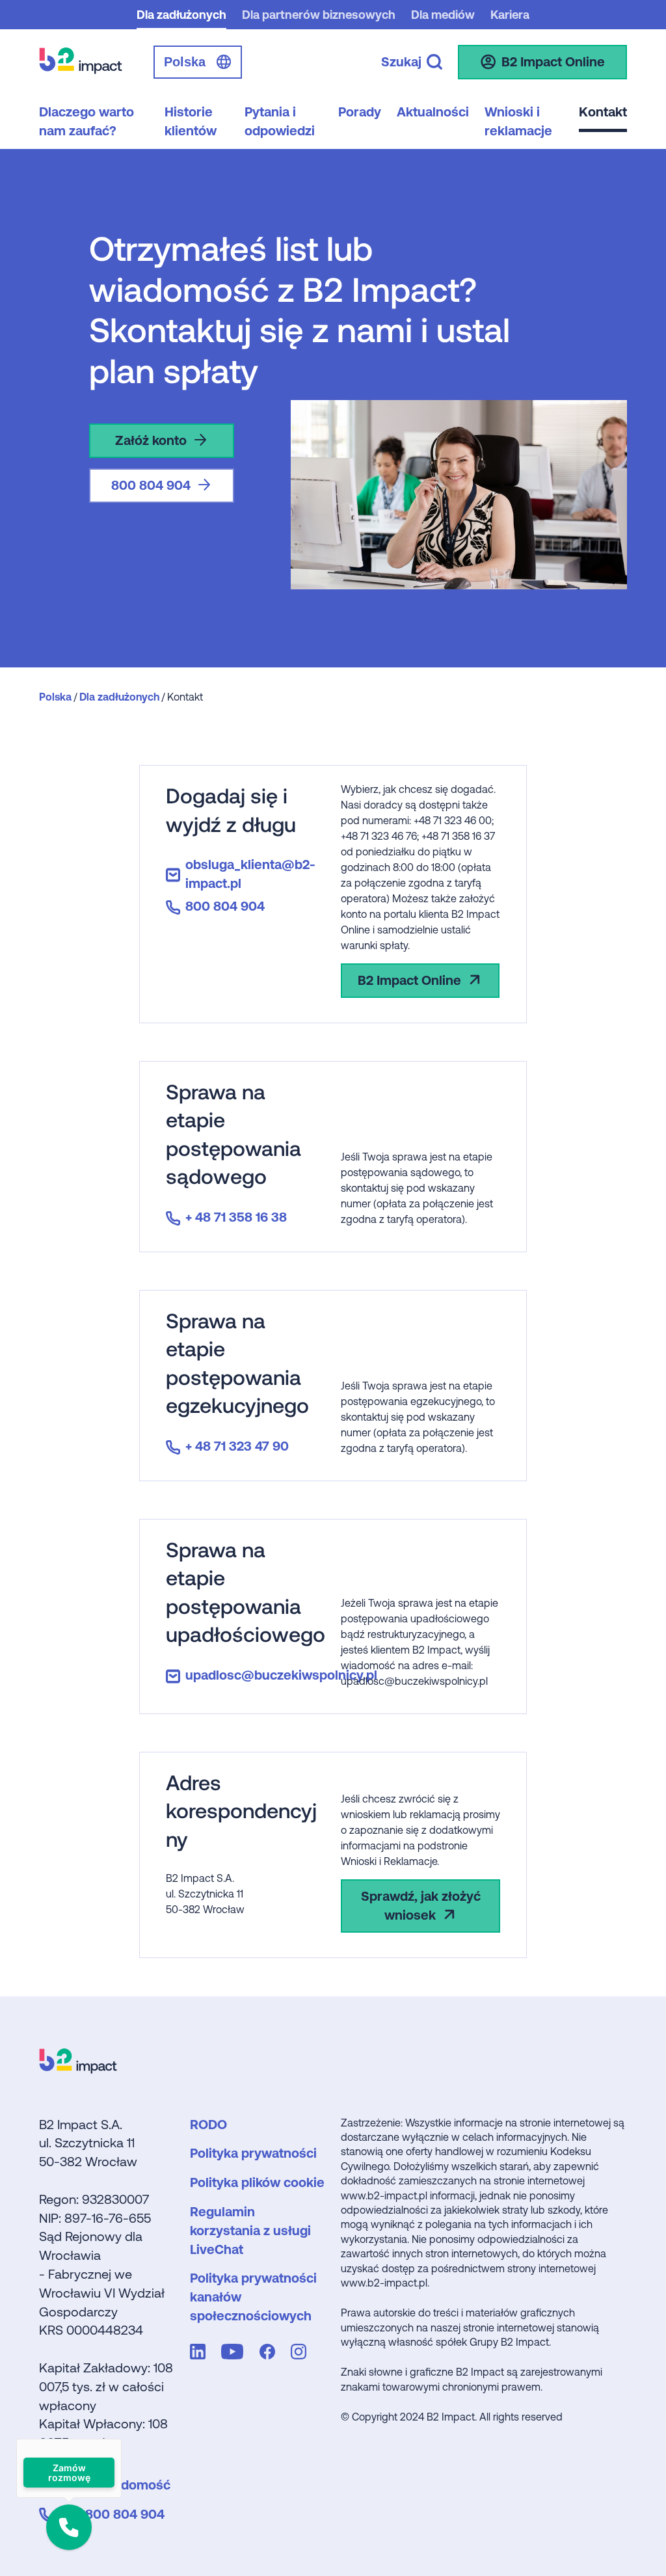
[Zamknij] (122, 2439)
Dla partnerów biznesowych (319, 15)
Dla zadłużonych (181, 15)
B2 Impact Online (409, 980)
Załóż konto (151, 440)
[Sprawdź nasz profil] (200, 2354)
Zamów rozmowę (69, 2473)
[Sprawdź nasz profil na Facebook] (270, 2354)
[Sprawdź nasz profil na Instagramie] (301, 2354)
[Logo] (78, 2069)
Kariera (510, 15)
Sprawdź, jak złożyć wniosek (421, 1905)
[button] (69, 2527)
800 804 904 (151, 485)
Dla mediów (443, 15)
